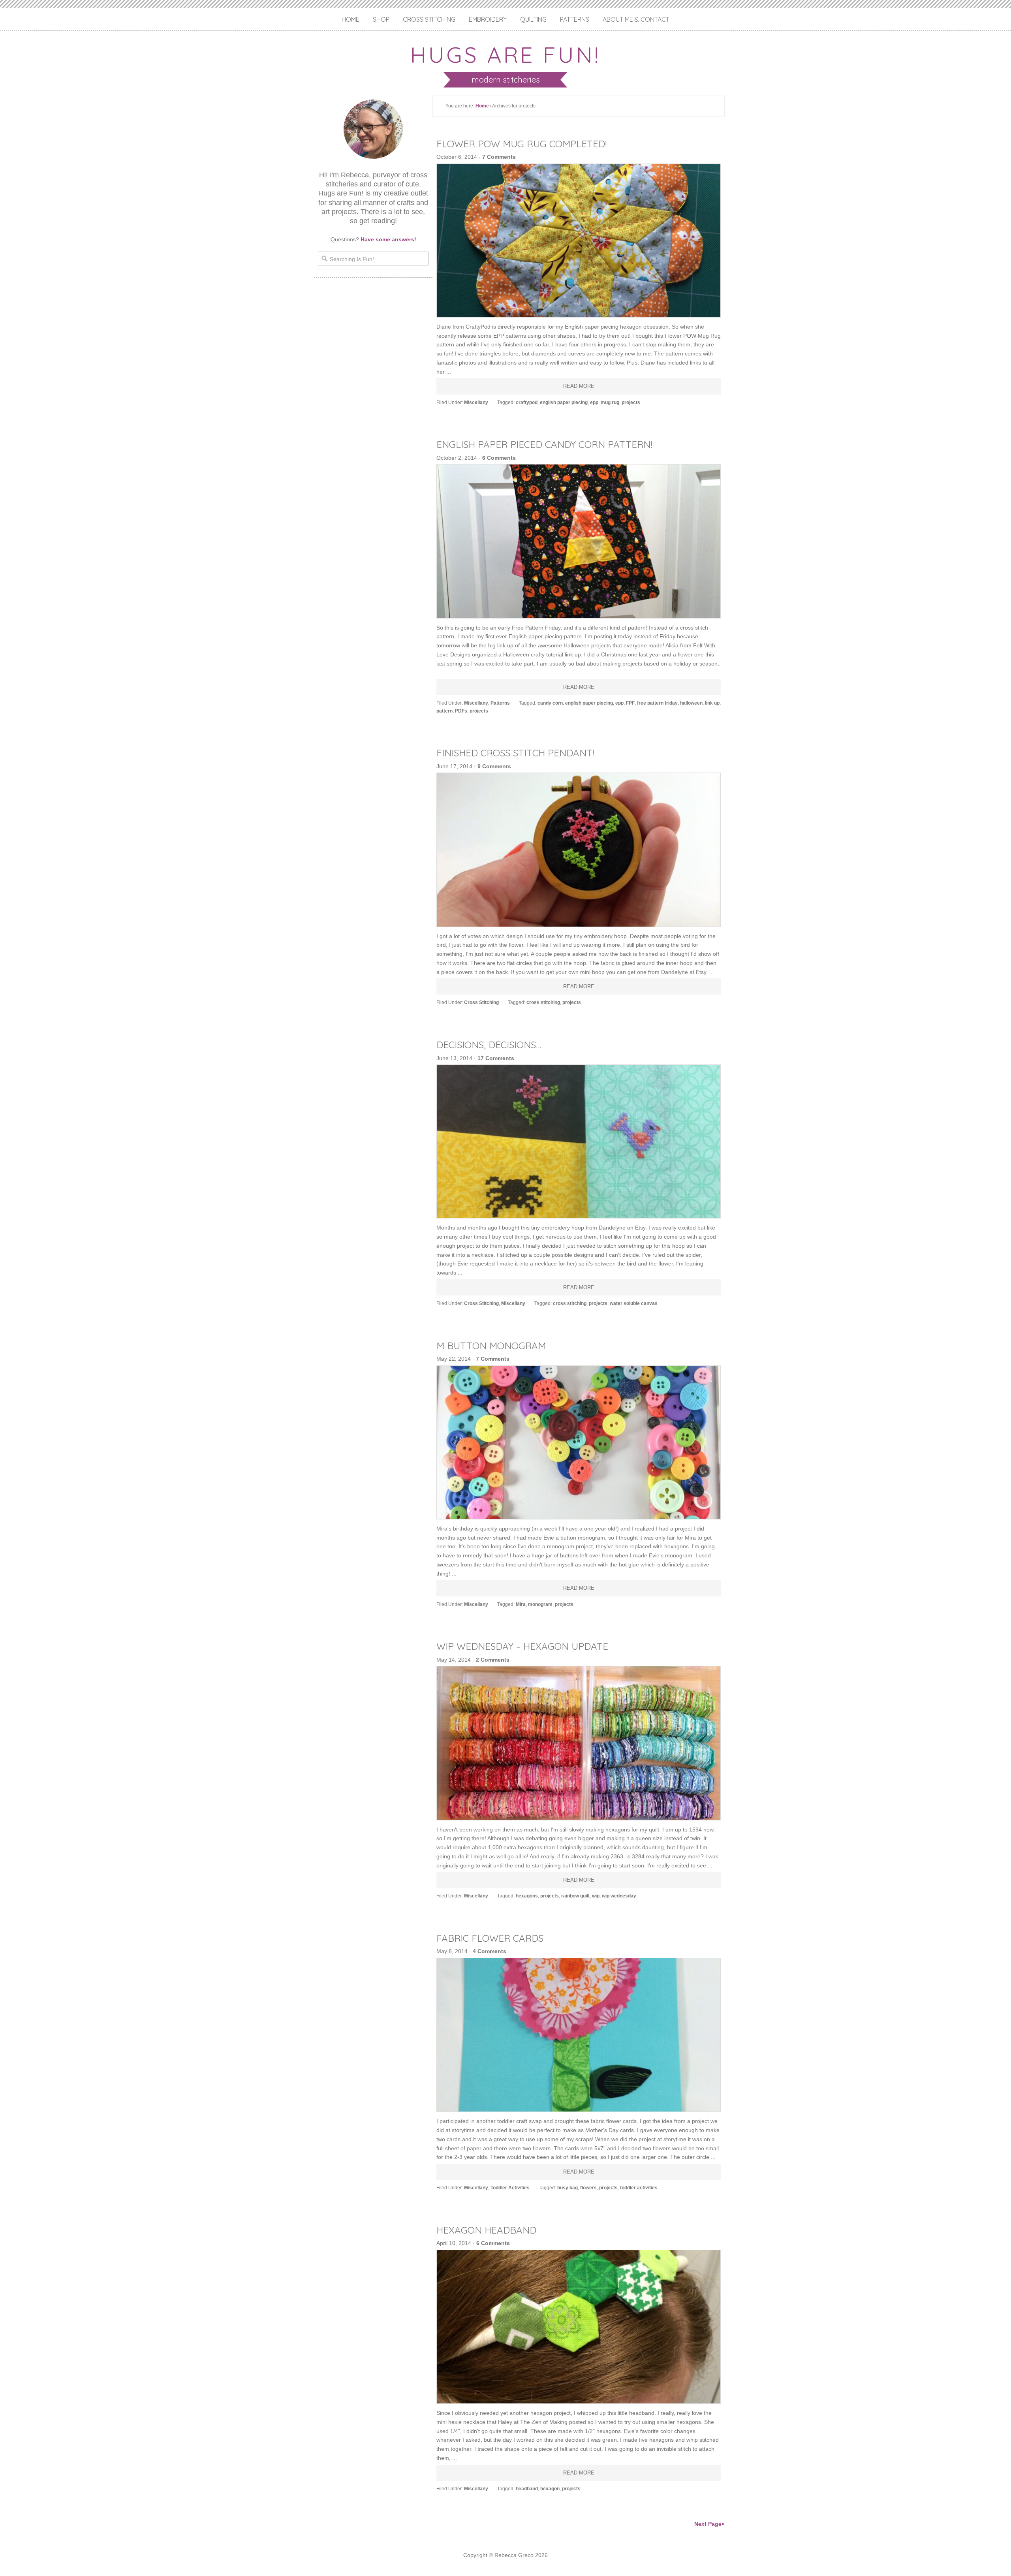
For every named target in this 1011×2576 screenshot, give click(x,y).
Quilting (533, 19)
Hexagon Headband (486, 2230)
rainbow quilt (575, 1896)
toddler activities (639, 2188)
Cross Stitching (429, 19)
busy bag (568, 2188)
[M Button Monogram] (579, 1442)
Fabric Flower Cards (490, 1938)
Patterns (575, 19)
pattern (444, 711)
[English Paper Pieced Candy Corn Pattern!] (579, 541)
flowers (588, 2188)
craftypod (527, 402)
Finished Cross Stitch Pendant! (515, 753)
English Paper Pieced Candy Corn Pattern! (544, 444)
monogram (540, 1604)
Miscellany (476, 402)
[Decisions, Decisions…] (579, 1141)
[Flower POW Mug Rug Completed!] (579, 241)
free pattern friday (657, 703)
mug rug (610, 402)
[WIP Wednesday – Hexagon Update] (579, 1743)
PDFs (461, 711)
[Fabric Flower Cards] (579, 2035)
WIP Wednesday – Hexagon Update (522, 1646)
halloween (691, 703)
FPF (630, 703)
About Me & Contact (636, 19)
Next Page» (709, 2524)
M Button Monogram (491, 1346)
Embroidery (488, 19)
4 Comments (490, 1951)
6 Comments (499, 458)
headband (527, 2489)
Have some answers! (388, 239)
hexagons (527, 1896)
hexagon (550, 2489)
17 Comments (496, 1058)
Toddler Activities (510, 2188)
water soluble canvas (634, 1303)
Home (350, 19)
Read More (579, 386)
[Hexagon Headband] (579, 2327)
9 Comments (494, 766)
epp (594, 402)
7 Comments (499, 157)
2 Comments (493, 1660)
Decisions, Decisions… (489, 1045)
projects (631, 402)
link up (712, 703)
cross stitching (543, 1002)
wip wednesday (619, 1896)
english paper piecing (564, 402)
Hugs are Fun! (505, 55)
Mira (521, 1604)
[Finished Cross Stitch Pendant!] (579, 850)
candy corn (550, 703)
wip (596, 1896)
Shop (381, 19)
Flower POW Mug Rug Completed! (521, 144)
